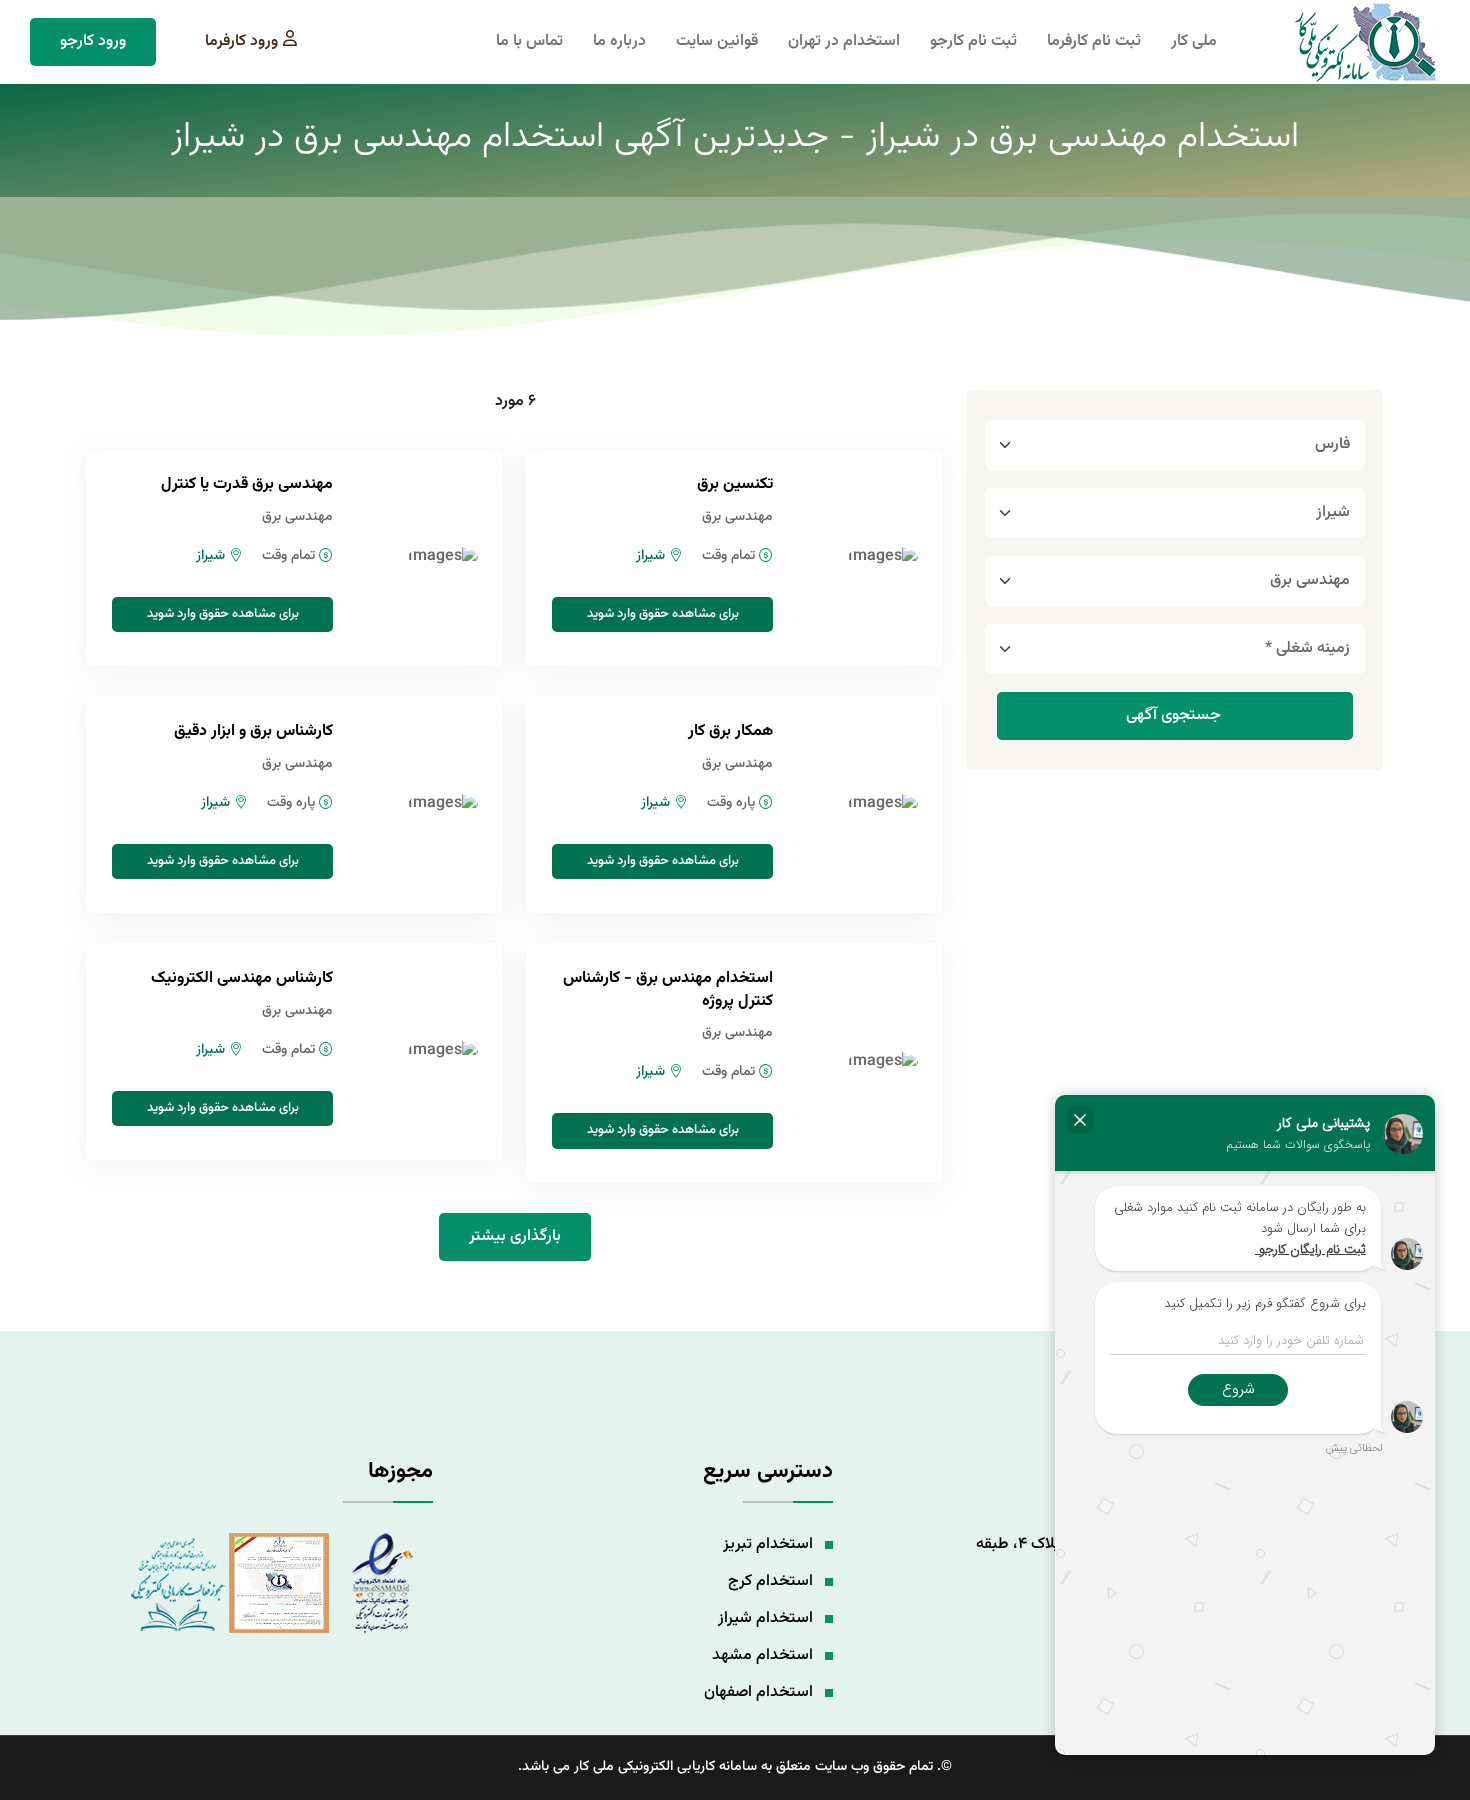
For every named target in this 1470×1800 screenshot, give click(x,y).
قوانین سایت (717, 42)
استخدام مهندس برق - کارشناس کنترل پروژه (668, 989)
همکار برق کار (730, 731)
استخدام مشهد (762, 1655)
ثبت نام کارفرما (1094, 42)
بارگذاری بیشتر (515, 1236)
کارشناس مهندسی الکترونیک (242, 978)
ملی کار (1194, 42)
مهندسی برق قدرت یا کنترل (247, 484)
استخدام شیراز (765, 1618)
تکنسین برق (735, 484)
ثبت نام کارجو (973, 42)
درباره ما (619, 42)
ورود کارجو (93, 41)
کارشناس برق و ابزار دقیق (253, 731)
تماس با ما (529, 42)
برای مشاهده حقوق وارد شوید (663, 614)
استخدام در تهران (844, 42)
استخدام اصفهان (758, 1692)
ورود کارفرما (241, 41)
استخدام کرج (770, 1581)
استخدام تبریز (768, 1544)
